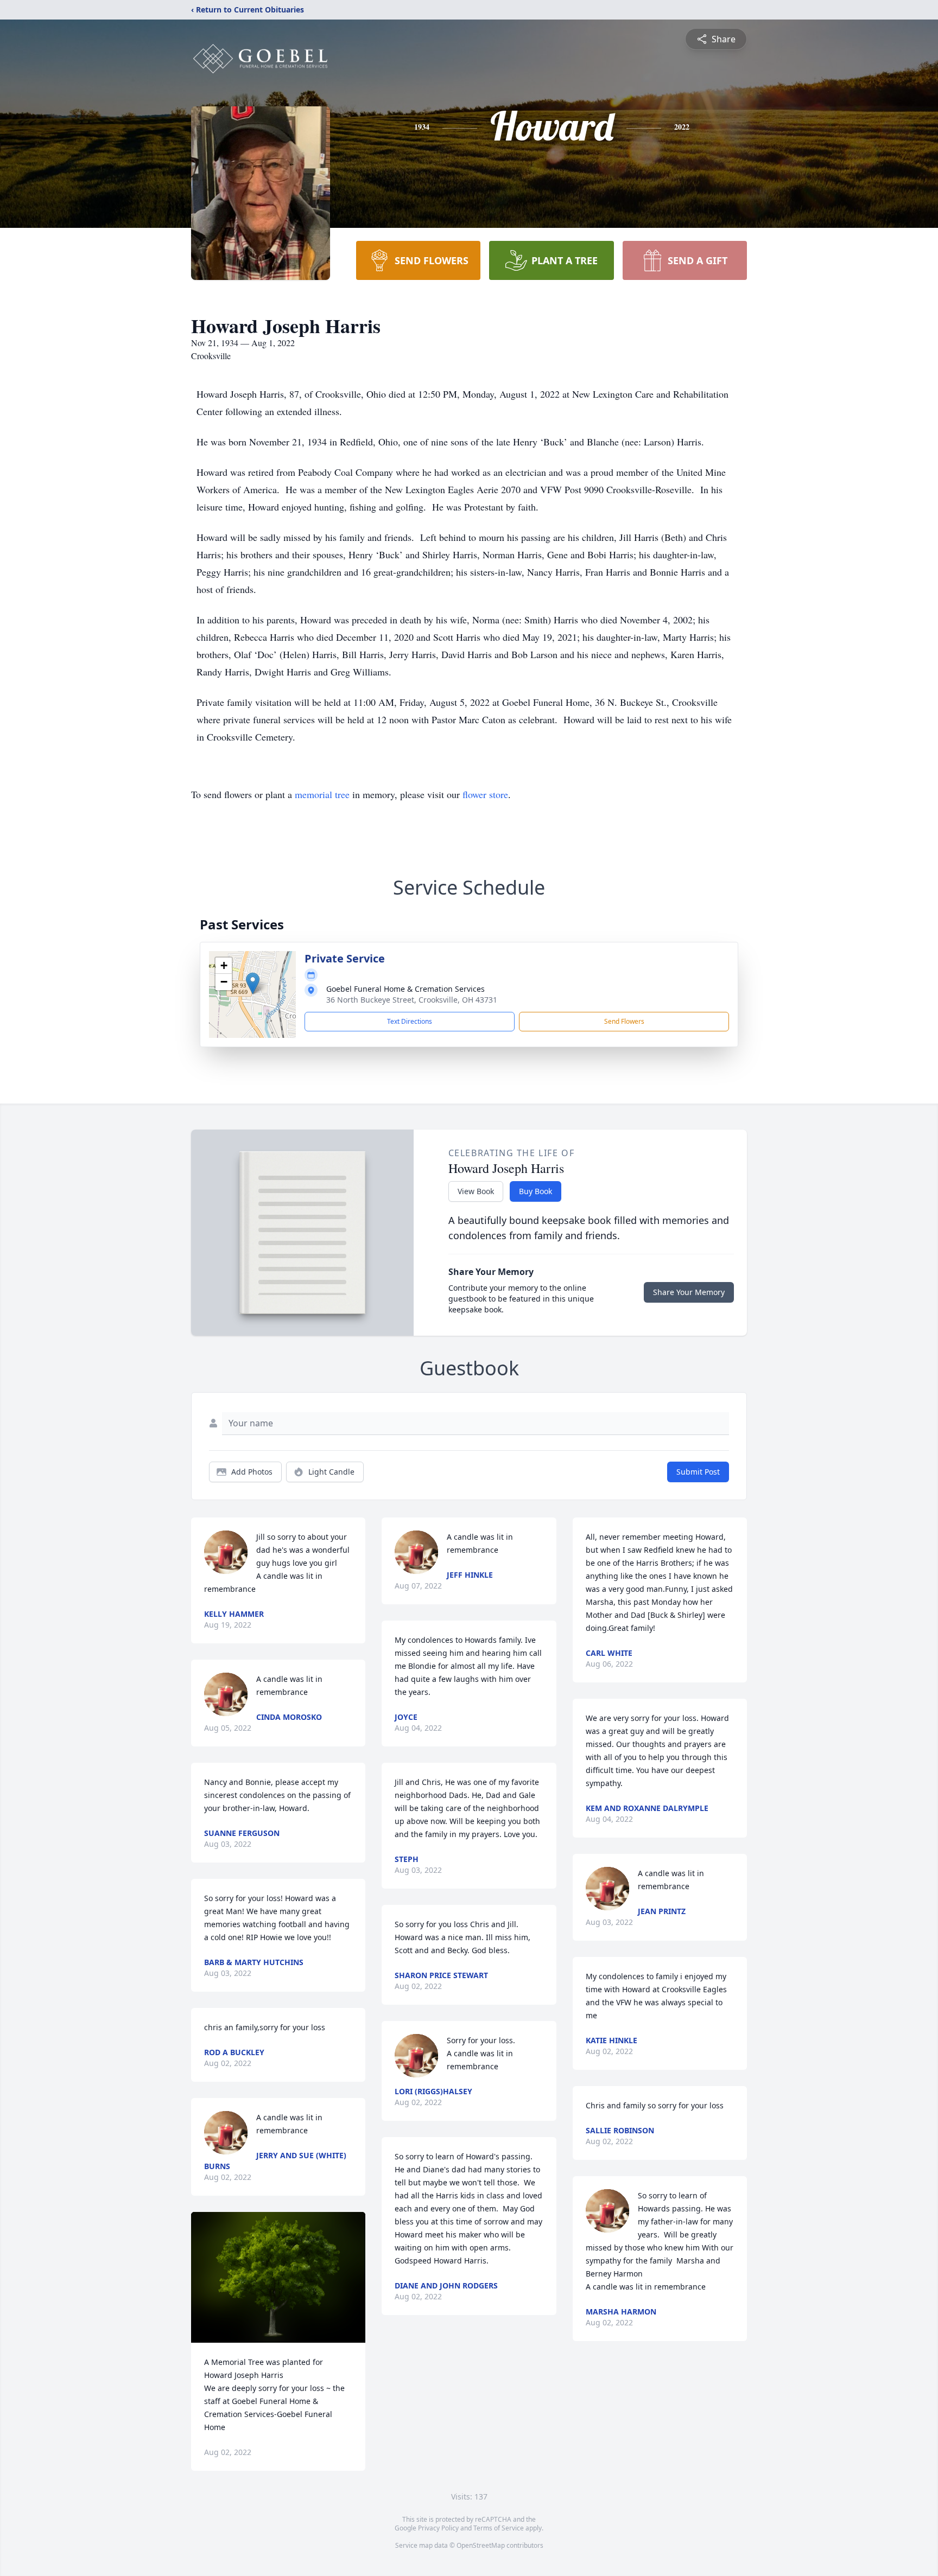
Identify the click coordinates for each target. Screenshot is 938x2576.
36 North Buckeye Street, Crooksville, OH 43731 (412, 1000)
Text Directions (410, 1021)
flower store (485, 794)
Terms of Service (499, 2528)
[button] (253, 983)
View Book (476, 1191)
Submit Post (698, 1472)
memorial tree (322, 794)
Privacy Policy (438, 2528)
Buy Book (535, 1191)
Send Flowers (624, 1021)
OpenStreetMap (481, 2545)
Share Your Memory (689, 1292)
